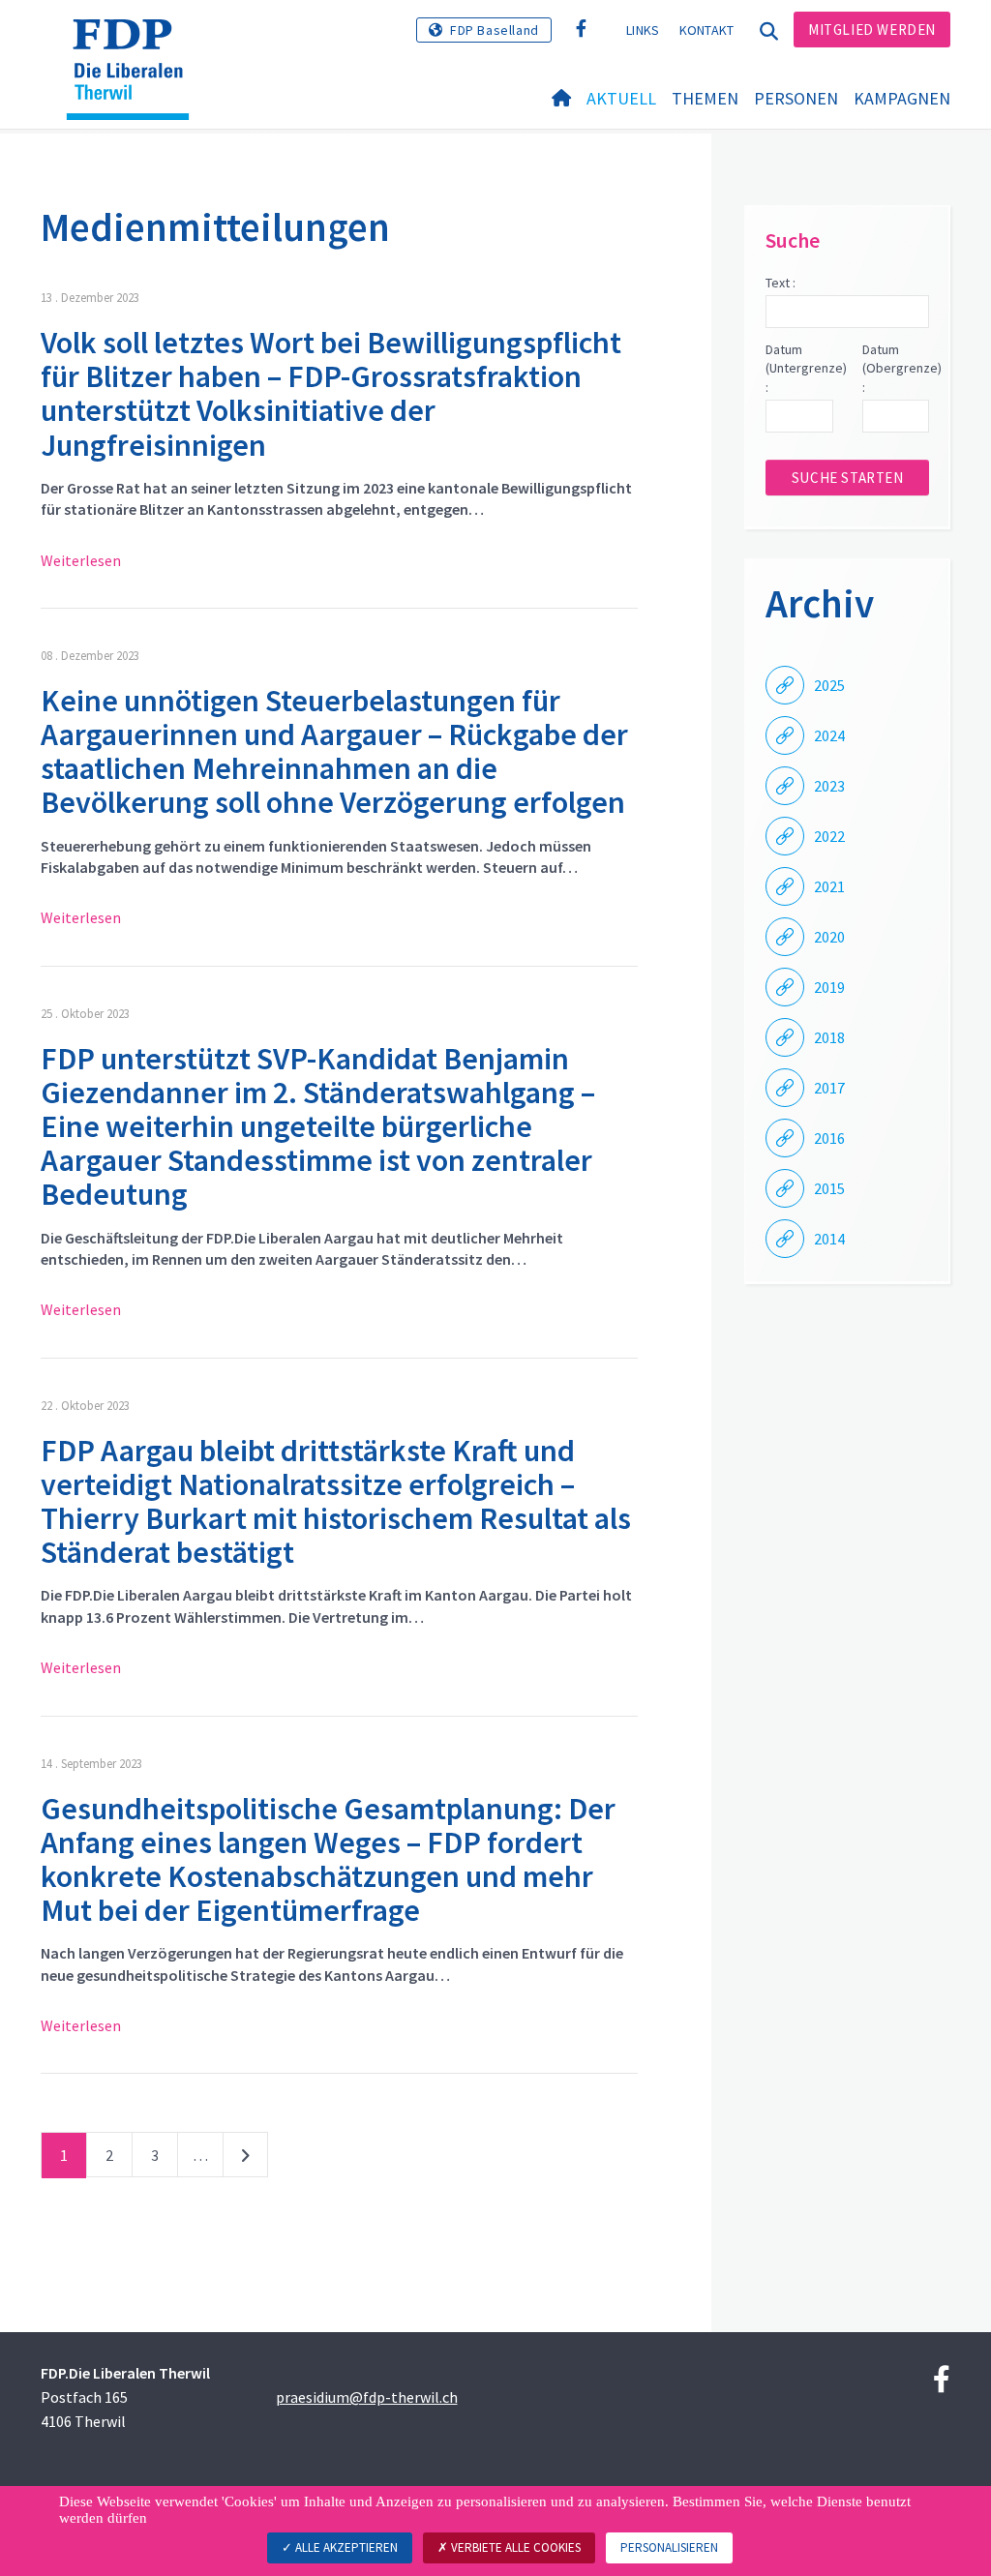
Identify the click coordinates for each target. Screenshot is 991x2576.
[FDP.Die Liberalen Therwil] (135, 44)
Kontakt (707, 30)
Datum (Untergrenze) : (799, 368)
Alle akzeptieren (345, 2547)
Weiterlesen (81, 560)
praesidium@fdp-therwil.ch (367, 2397)
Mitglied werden (872, 30)
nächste (245, 2159)
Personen (796, 98)
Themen (705, 98)
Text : (781, 283)
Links (643, 30)
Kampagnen (902, 98)
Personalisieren (669, 2547)
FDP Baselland (495, 30)
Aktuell (621, 98)
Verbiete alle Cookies (514, 2547)
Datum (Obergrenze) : (896, 368)
